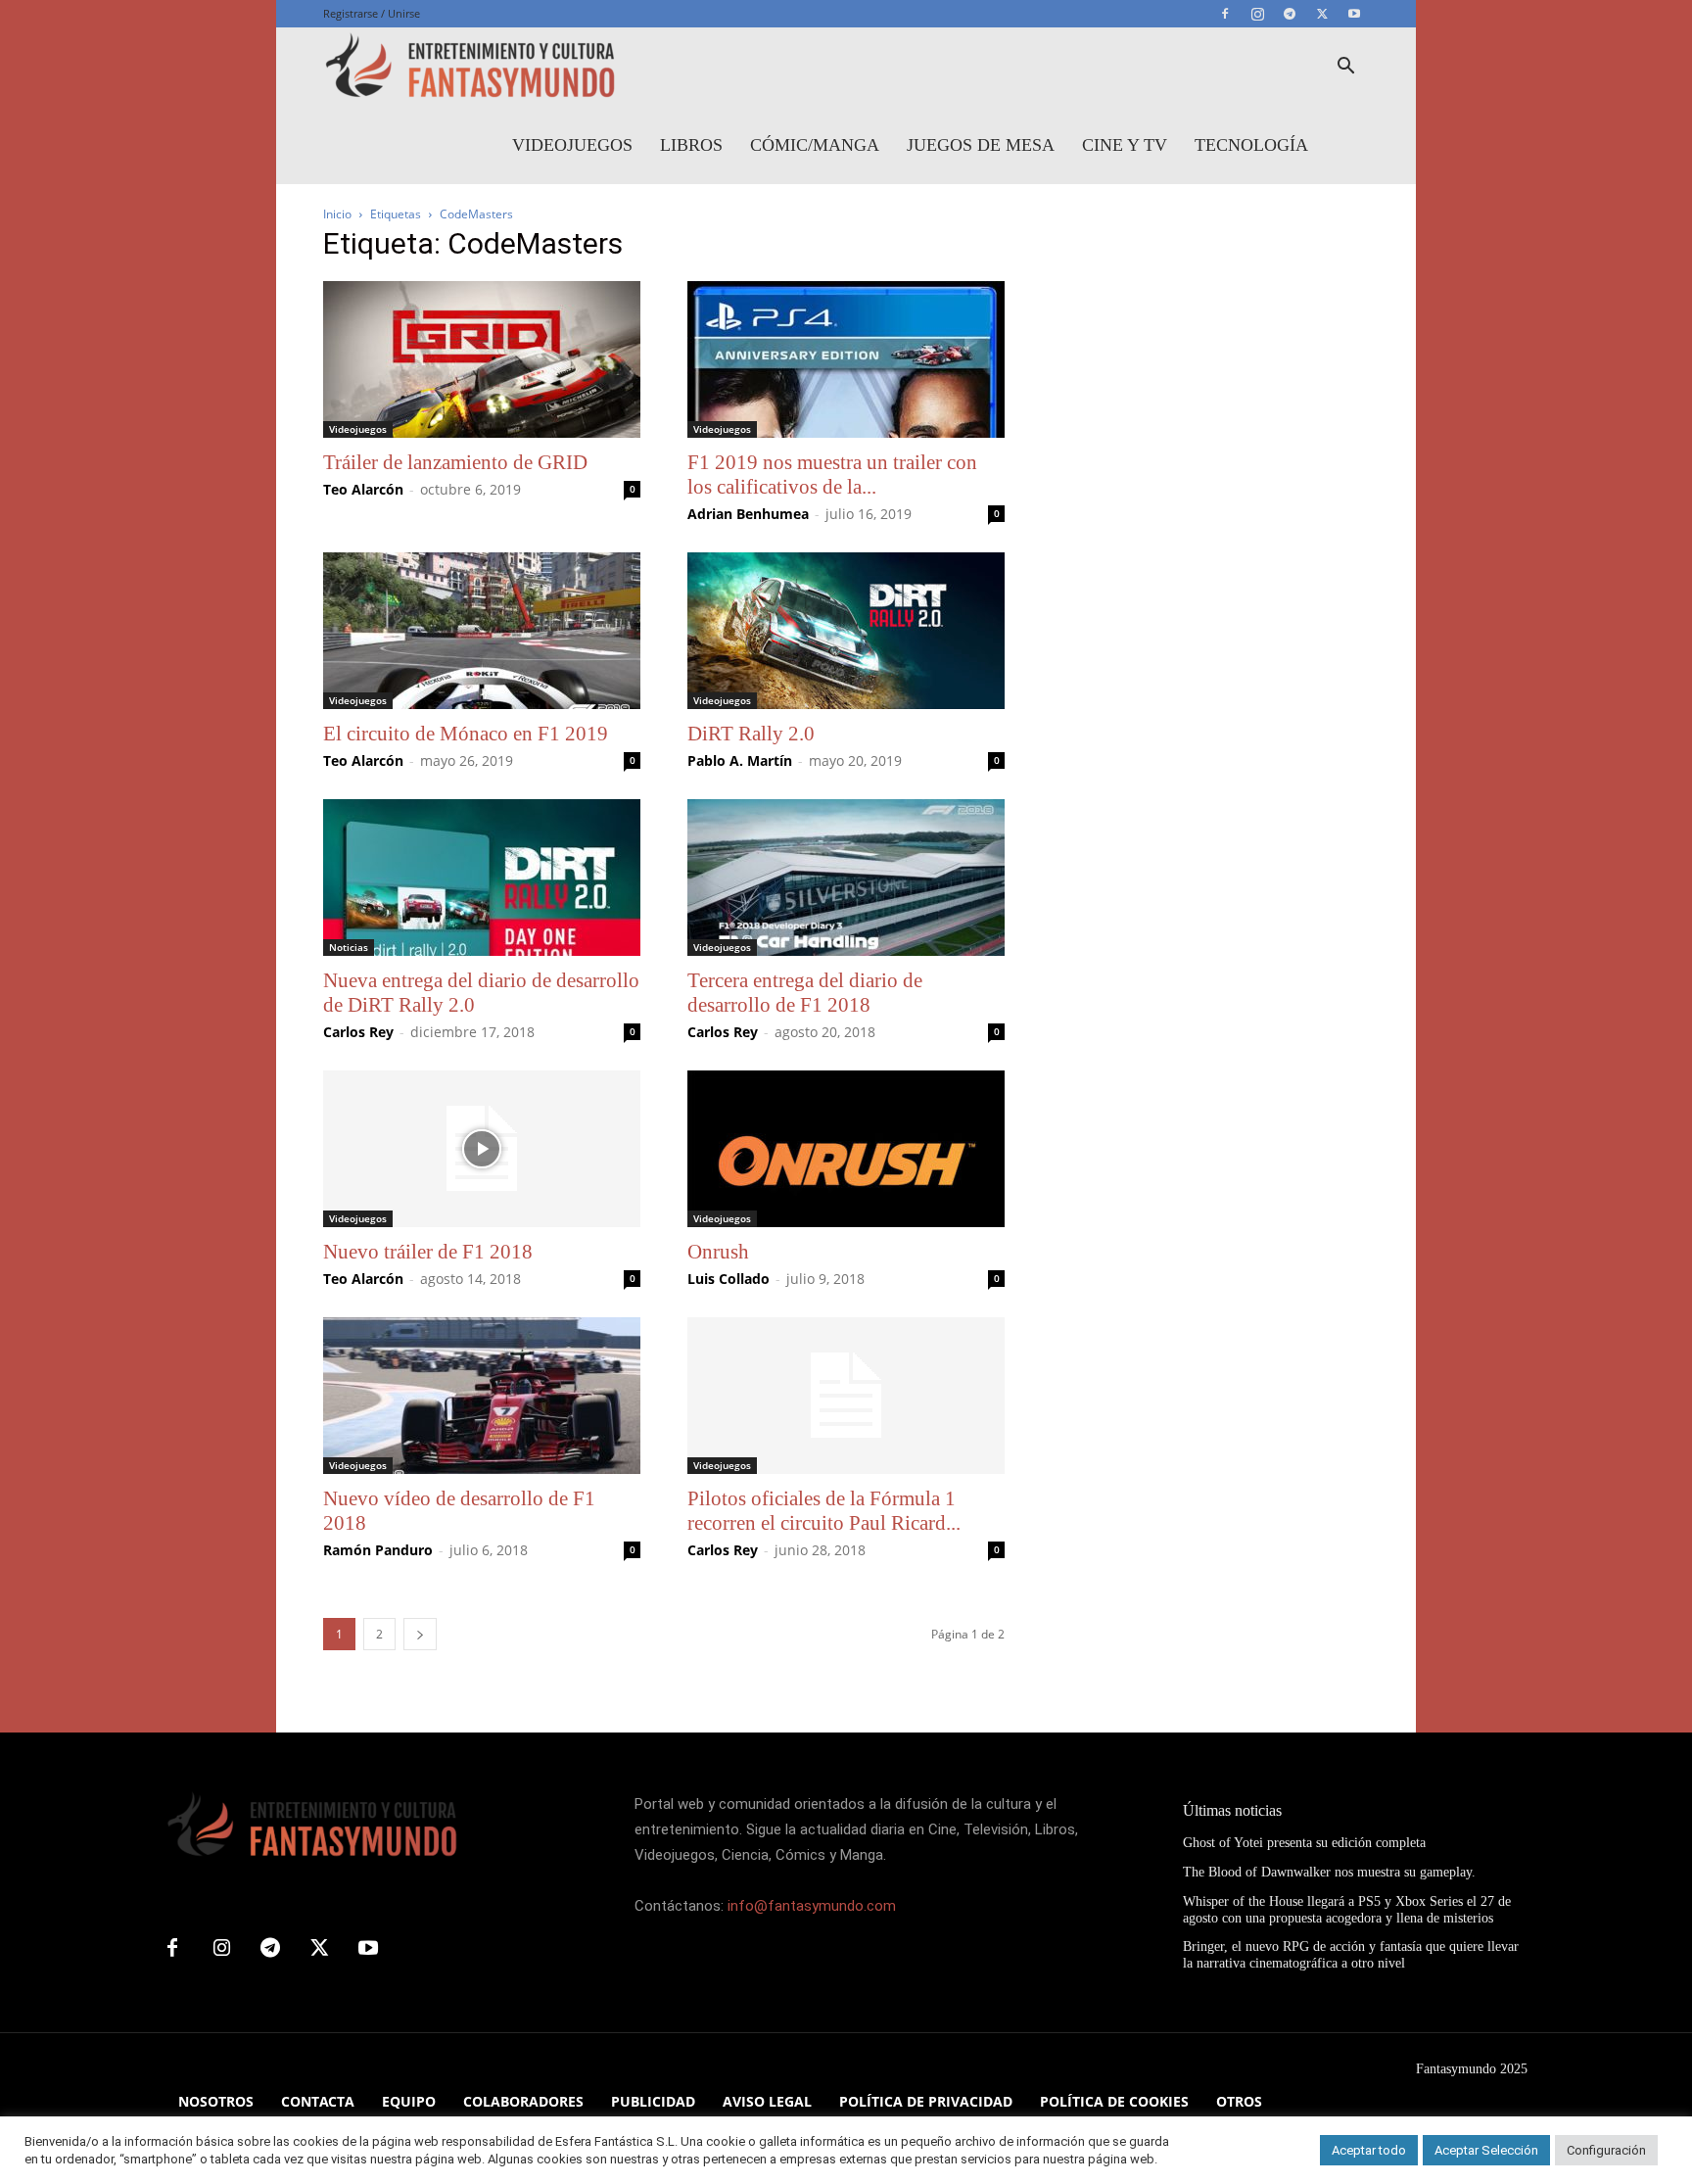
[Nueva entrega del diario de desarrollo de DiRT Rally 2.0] (482, 878)
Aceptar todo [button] (1369, 2150)
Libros (691, 145)
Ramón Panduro (378, 1550)
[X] (1322, 14)
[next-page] (420, 1634)
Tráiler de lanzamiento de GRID (455, 462)
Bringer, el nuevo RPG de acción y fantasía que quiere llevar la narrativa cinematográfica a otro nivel (1351, 1955)
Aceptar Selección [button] (1486, 2150)
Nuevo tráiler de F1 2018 (428, 1252)
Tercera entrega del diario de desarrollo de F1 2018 (805, 993)
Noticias (349, 947)
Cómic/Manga (815, 145)
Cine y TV (1125, 145)
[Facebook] (1225, 14)
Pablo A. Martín (740, 760)
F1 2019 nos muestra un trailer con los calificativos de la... (832, 475)
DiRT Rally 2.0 (751, 734)
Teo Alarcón (363, 489)
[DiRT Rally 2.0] (846, 631)
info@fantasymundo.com (812, 1906)
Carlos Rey (358, 1032)
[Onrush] (846, 1149)
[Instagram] (1257, 14)
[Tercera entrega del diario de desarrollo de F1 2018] (846, 878)
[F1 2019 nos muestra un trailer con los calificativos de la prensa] (846, 359)
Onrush (718, 1252)
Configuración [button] (1606, 2150)
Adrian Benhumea (748, 514)
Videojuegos (572, 145)
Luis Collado (728, 1279)
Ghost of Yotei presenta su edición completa (1304, 1843)
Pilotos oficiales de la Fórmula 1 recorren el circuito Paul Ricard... (824, 1511)
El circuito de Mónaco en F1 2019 (466, 734)
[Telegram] (1290, 14)
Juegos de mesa (981, 145)
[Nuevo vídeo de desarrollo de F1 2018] (482, 1396)
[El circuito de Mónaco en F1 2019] (482, 631)
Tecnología (1251, 145)
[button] (1345, 68)
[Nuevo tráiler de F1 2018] (482, 1149)
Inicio (337, 214)
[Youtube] (1354, 14)
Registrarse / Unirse (372, 13)
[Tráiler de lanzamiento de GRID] (482, 359)
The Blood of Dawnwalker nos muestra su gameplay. (1329, 1872)
